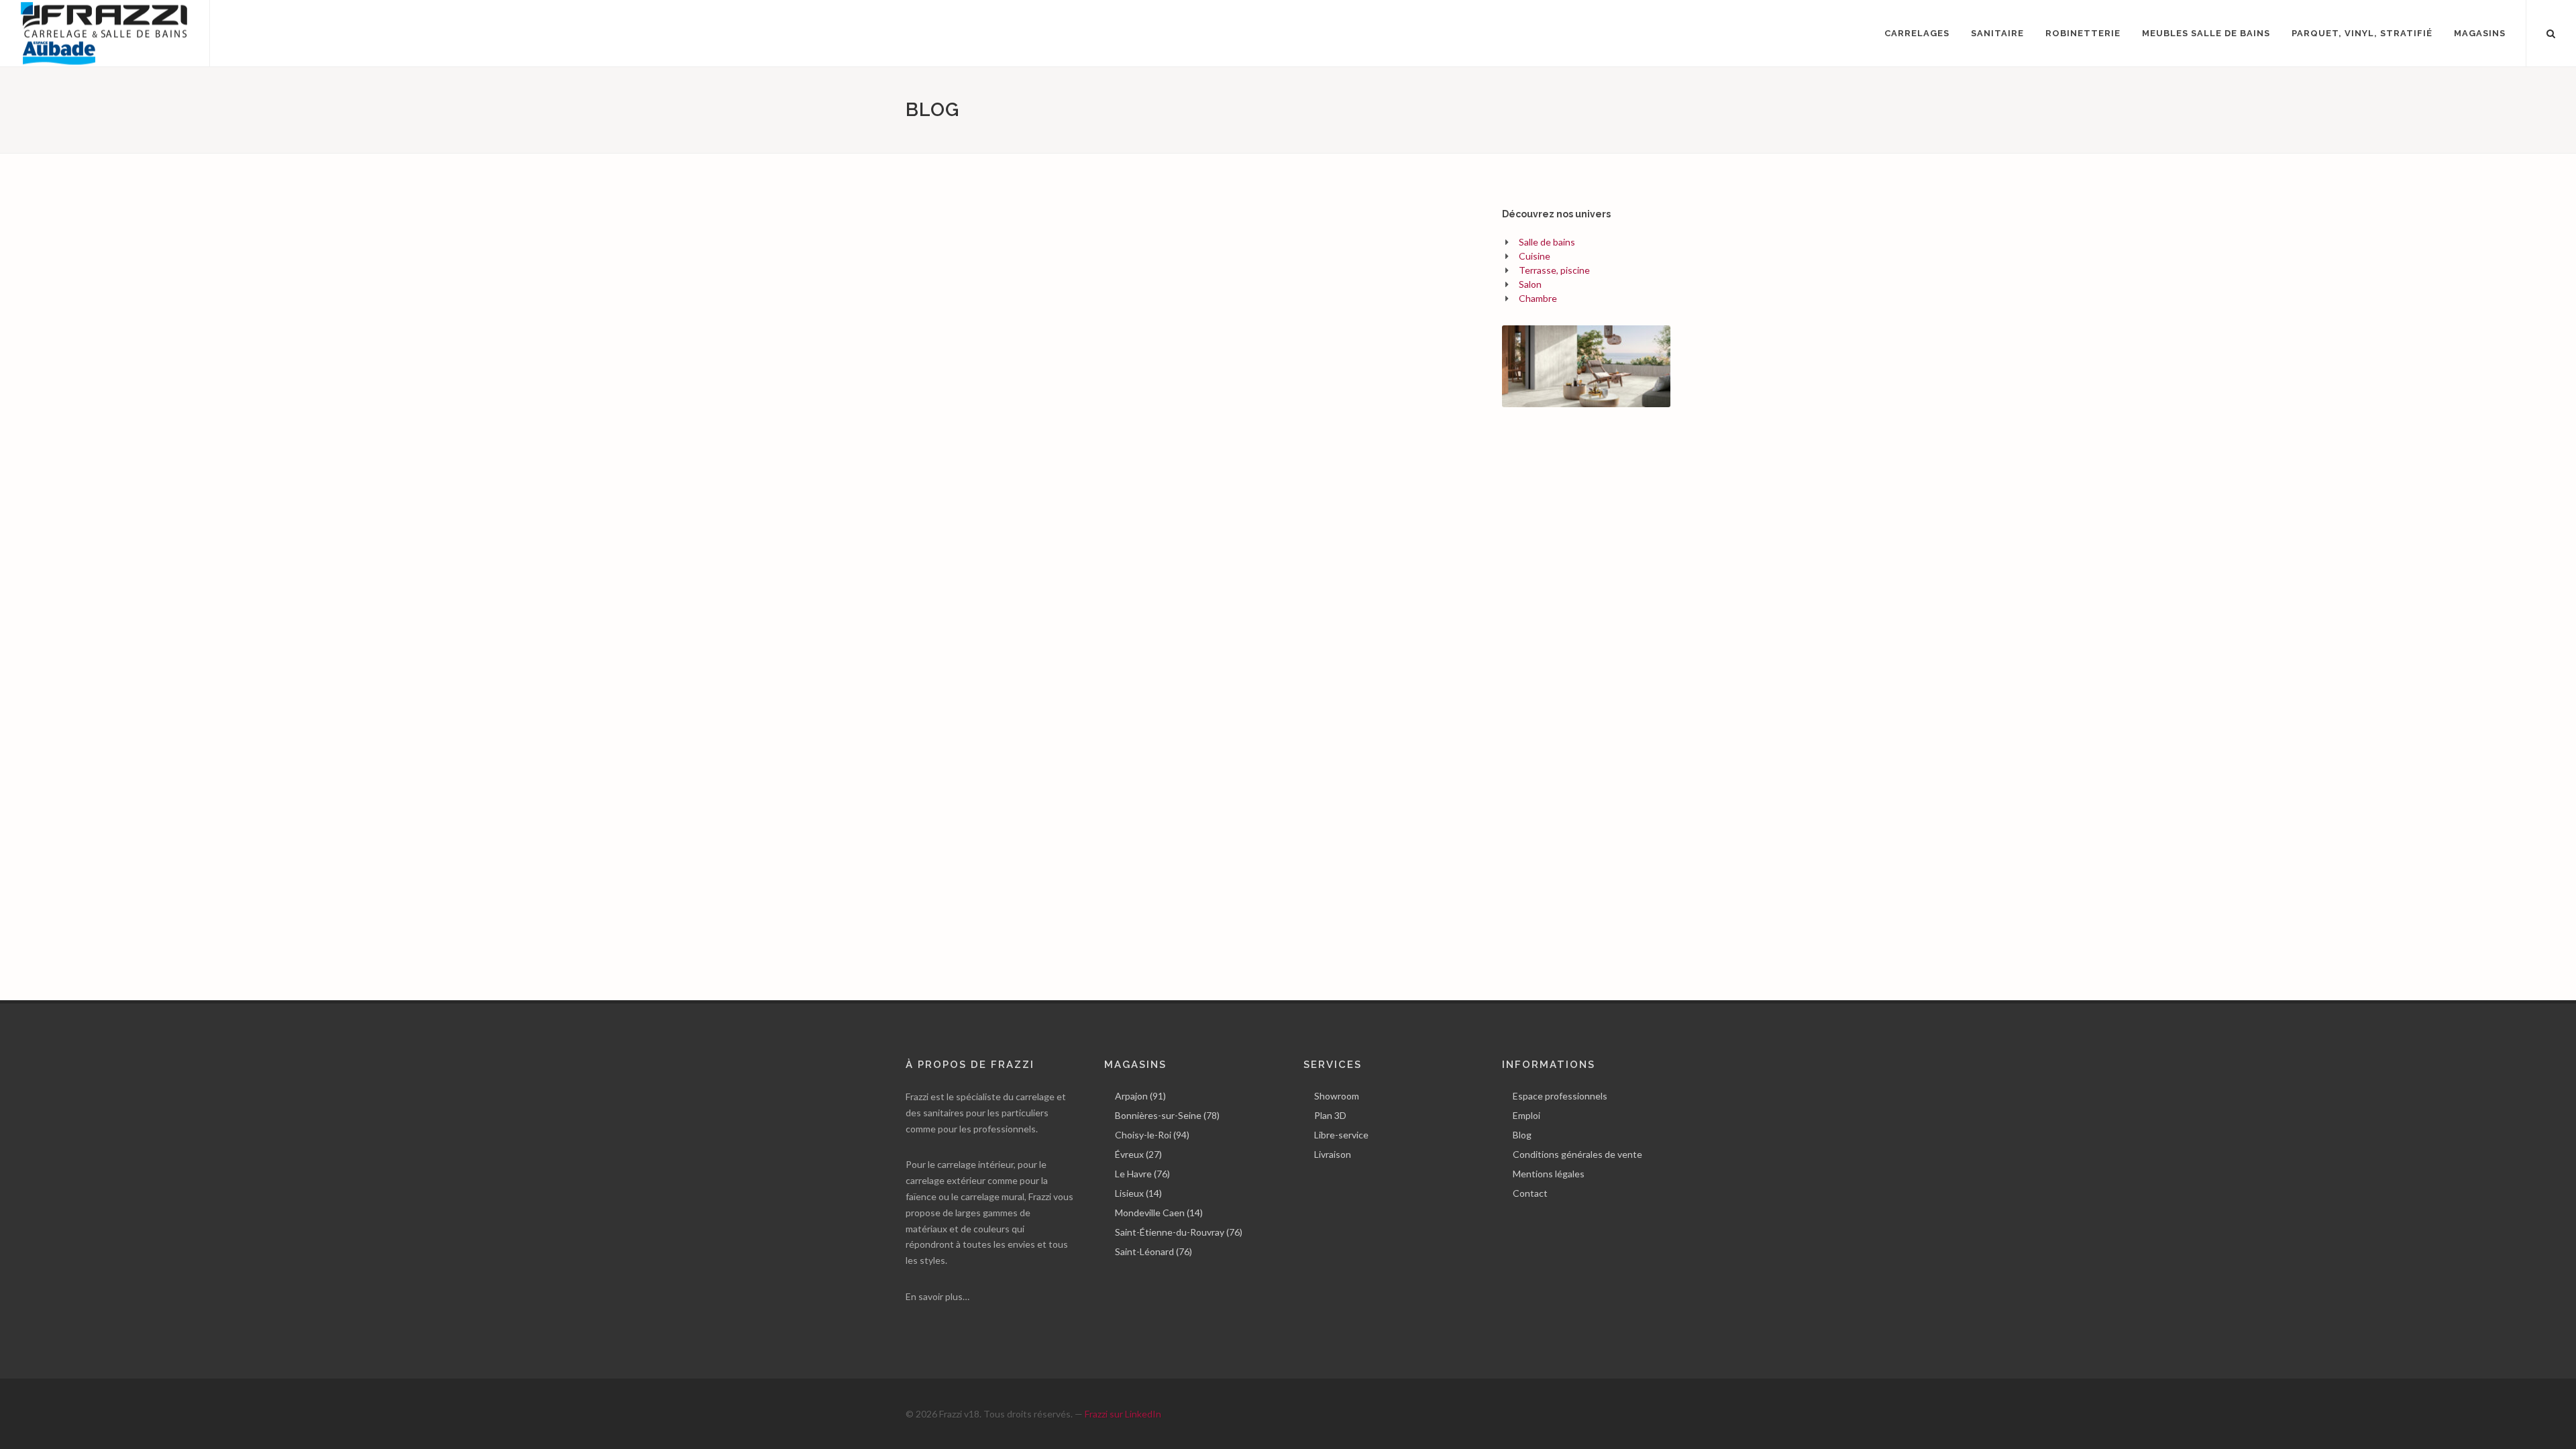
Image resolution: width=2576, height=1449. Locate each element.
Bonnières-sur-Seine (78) (1167, 1115)
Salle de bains (1547, 242)
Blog (1522, 1135)
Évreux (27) (1138, 1154)
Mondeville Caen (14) (1159, 1213)
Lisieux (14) (1138, 1193)
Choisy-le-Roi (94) (1152, 1135)
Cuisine (1535, 256)
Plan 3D (1330, 1115)
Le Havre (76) (1142, 1174)
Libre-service (1341, 1135)
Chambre (1538, 298)
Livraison (1333, 1154)
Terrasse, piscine (1554, 270)
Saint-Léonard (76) (1153, 1251)
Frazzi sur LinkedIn (1123, 1414)
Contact (1530, 1193)
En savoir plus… (937, 1296)
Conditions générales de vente (1577, 1154)
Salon (1530, 284)
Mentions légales (1549, 1174)
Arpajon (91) (1140, 1096)
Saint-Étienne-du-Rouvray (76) (1179, 1232)
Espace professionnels (1560, 1096)
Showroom (1337, 1096)
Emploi (1526, 1115)
